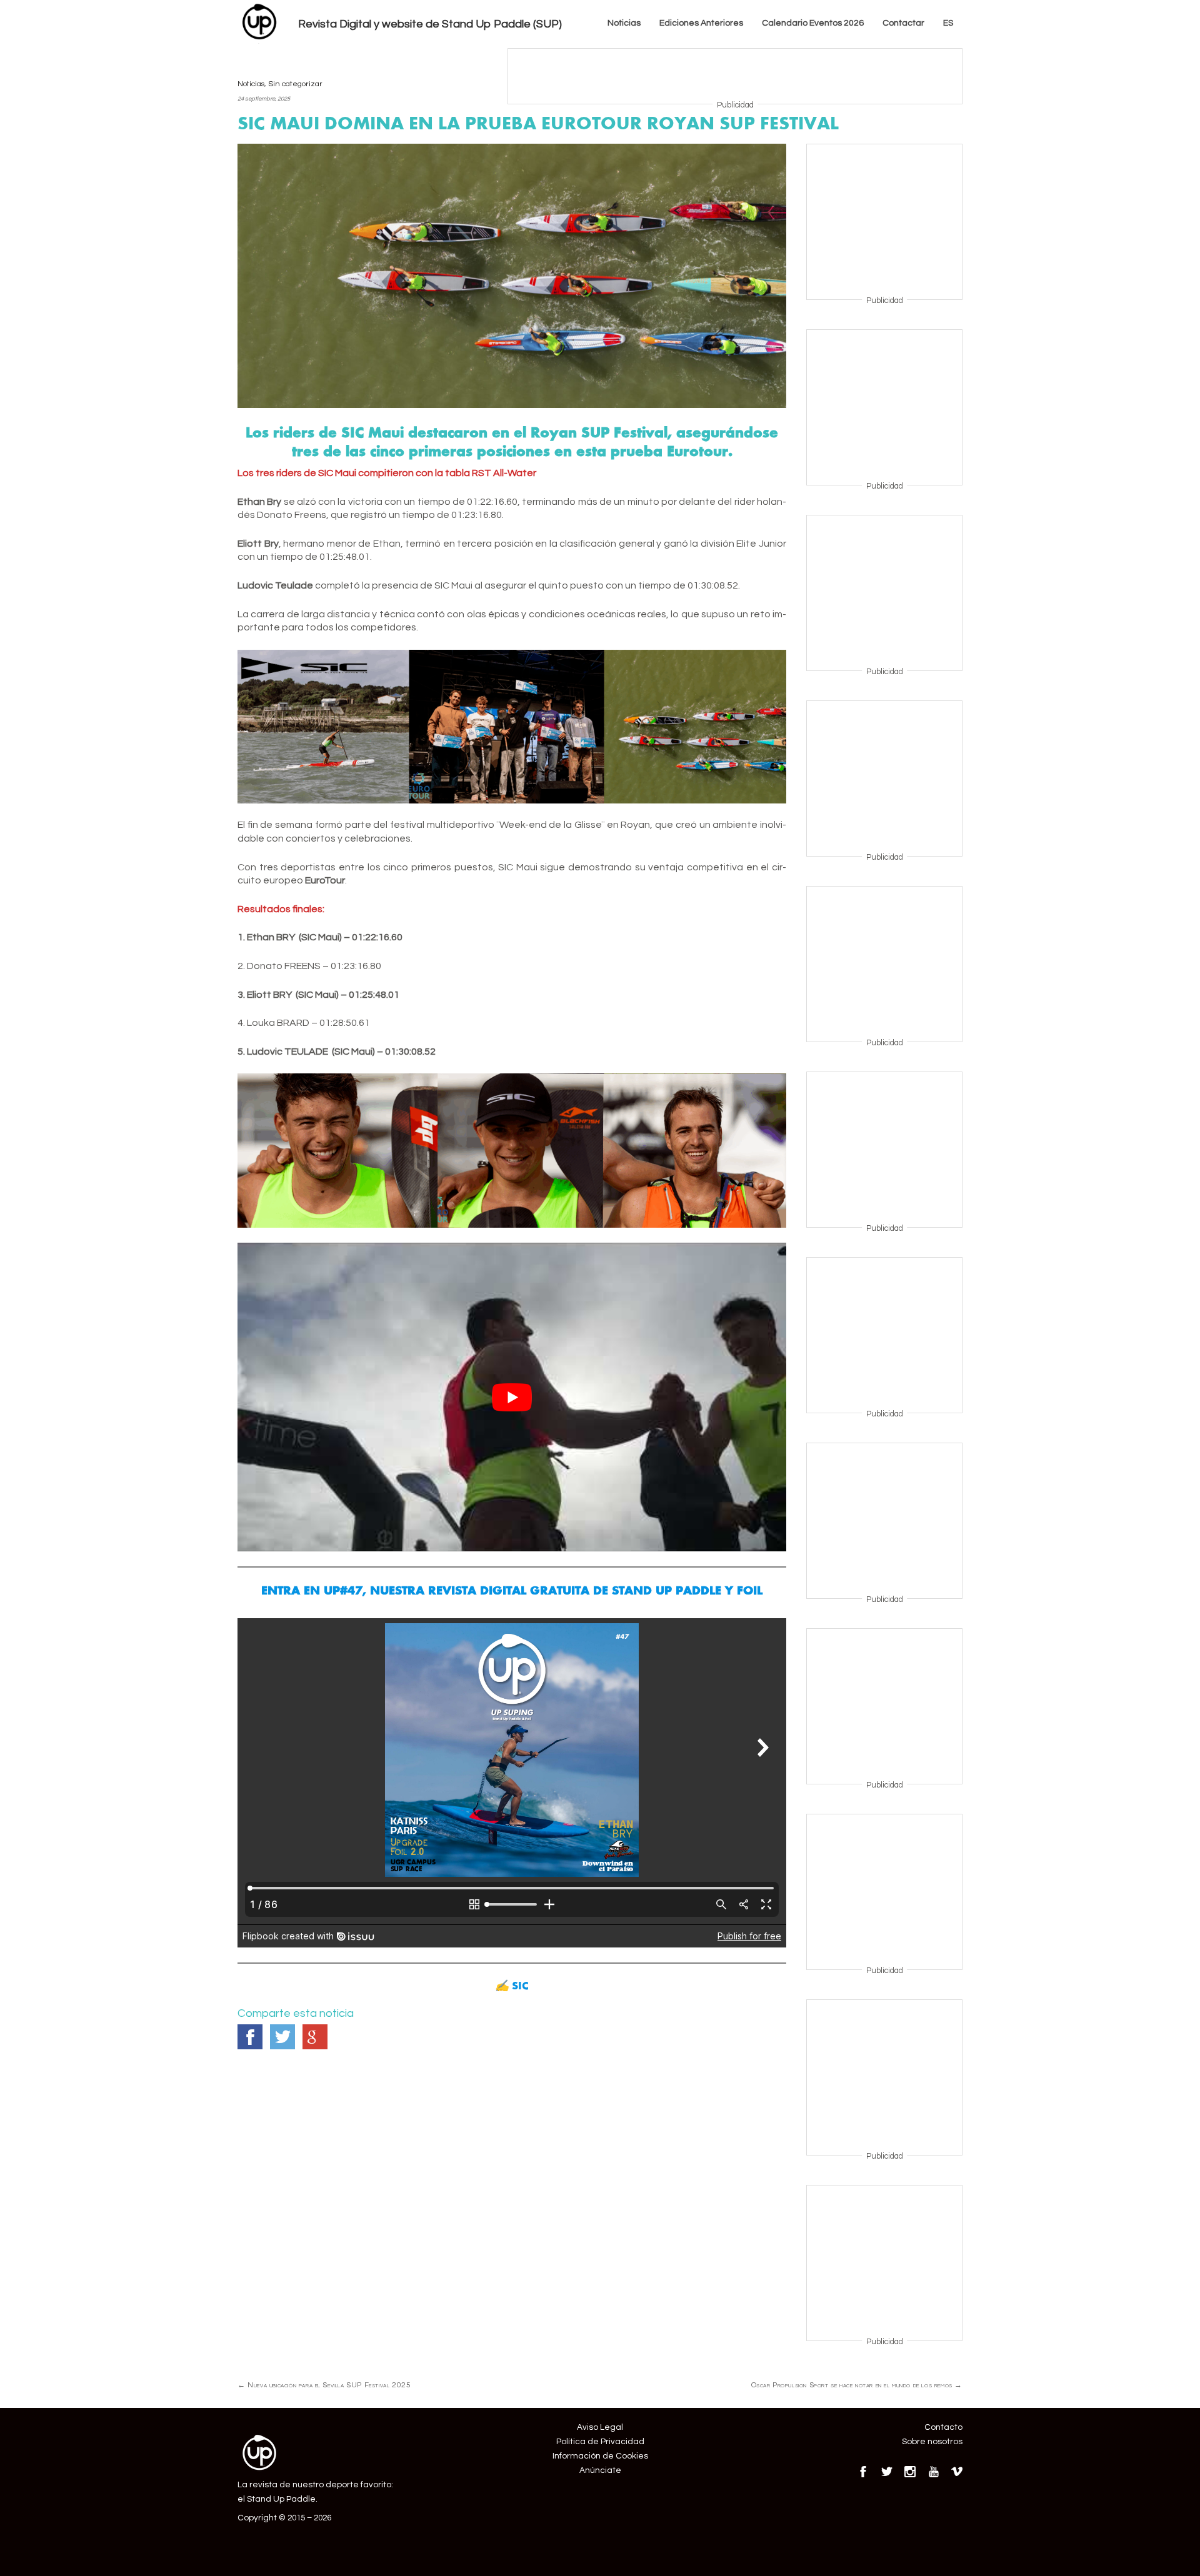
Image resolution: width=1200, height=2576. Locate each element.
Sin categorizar (295, 84)
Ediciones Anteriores (701, 23)
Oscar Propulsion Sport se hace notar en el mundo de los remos (857, 2385)
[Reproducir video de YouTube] (512, 1397)
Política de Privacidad (600, 2442)
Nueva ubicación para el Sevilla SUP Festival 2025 (324, 2385)
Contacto (943, 2427)
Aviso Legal (600, 2427)
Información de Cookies (600, 2456)
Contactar (903, 23)
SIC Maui (337, 473)
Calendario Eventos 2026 (813, 23)
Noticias (624, 23)
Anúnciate (600, 2470)
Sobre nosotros (932, 2442)
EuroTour (325, 880)
